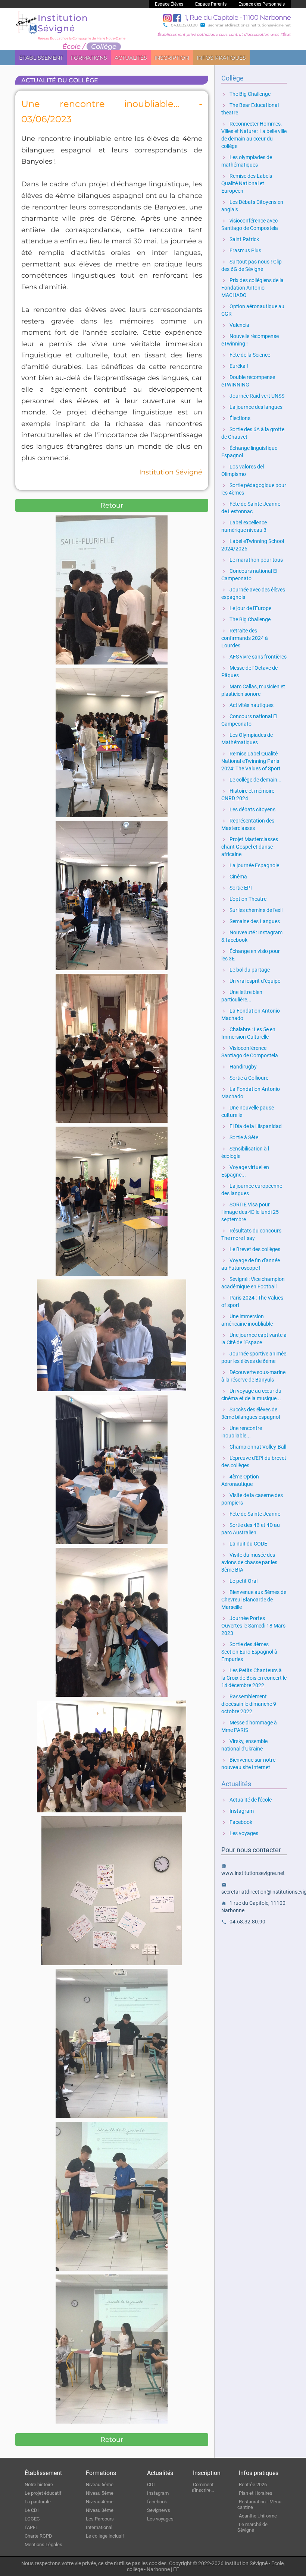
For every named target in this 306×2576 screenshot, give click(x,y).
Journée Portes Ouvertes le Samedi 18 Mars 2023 (253, 1626)
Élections (236, 418)
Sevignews (159, 2510)
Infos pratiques (221, 58)
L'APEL (31, 2527)
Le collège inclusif (105, 2536)
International (99, 2527)
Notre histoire (39, 2485)
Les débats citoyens (248, 809)
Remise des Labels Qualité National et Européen (247, 183)
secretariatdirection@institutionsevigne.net (245, 25)
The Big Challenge (246, 94)
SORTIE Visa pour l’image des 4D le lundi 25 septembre (250, 1212)
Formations (89, 58)
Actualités (131, 58)
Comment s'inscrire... (203, 2487)
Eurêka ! (235, 366)
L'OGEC (32, 2519)
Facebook (237, 1822)
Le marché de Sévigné (252, 2527)
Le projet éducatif (43, 2493)
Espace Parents (211, 4)
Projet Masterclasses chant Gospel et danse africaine (250, 847)
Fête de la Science (246, 355)
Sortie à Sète (240, 1137)
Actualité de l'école (246, 1800)
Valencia (235, 325)
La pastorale (38, 2502)
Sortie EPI (237, 888)
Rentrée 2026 (253, 2485)
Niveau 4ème (100, 2502)
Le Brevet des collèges (251, 1249)
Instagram (238, 1811)
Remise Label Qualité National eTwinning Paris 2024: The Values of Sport (251, 761)
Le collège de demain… (251, 780)
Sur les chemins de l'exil (252, 910)
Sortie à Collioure (245, 1078)
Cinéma (234, 877)
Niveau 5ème (100, 2493)
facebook (157, 2502)
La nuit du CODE (244, 1544)
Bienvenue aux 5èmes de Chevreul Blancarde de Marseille (254, 1600)
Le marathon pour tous (252, 560)
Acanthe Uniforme (258, 2516)
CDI (151, 2485)
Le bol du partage (246, 970)
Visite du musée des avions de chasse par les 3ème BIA (249, 1562)
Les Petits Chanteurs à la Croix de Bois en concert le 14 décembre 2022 (254, 1678)
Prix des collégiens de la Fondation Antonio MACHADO (252, 288)
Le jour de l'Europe (246, 608)
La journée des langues (252, 407)
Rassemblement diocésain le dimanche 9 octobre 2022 (249, 1704)
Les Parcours (100, 2519)
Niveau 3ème (100, 2510)
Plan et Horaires (256, 2493)
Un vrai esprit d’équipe (251, 981)
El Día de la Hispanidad (252, 1126)
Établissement (41, 58)
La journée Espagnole (250, 865)
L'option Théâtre (244, 899)
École (71, 47)
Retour (112, 505)
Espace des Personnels (262, 4)
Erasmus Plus (241, 250)
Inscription (172, 58)
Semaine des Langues (251, 921)
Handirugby (239, 1067)
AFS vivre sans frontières (254, 657)
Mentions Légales (43, 2545)
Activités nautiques (247, 705)
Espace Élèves (169, 4)
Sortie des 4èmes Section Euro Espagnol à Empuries (249, 1652)
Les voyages (240, 1833)
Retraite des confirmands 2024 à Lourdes (245, 638)
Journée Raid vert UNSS (253, 396)
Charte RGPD (38, 2536)
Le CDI (32, 2510)
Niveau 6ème (100, 2485)
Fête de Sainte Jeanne (251, 1514)
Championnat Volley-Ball (254, 1447)
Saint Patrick (240, 239)
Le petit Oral (239, 1581)
